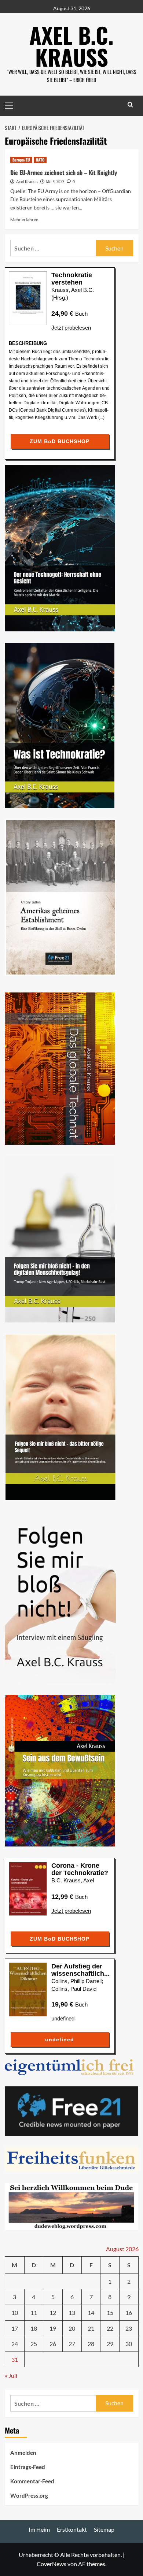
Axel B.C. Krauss (71, 46)
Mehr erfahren (24, 220)
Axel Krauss (27, 182)
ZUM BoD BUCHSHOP (60, 441)
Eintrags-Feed (28, 2467)
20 (72, 2328)
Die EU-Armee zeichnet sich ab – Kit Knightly (64, 172)
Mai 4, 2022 (55, 181)
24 (15, 2344)
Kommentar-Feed (32, 2481)
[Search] (130, 105)
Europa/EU (21, 160)
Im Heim (39, 2529)
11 (34, 2313)
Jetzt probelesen (71, 328)
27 (72, 2344)
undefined (63, 2018)
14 (91, 2313)
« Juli (11, 2375)
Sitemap (104, 2529)
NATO (40, 160)
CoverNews (52, 2564)
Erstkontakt (72, 2529)
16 (129, 2313)
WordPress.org (29, 2495)
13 (72, 2313)
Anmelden (23, 2453)
